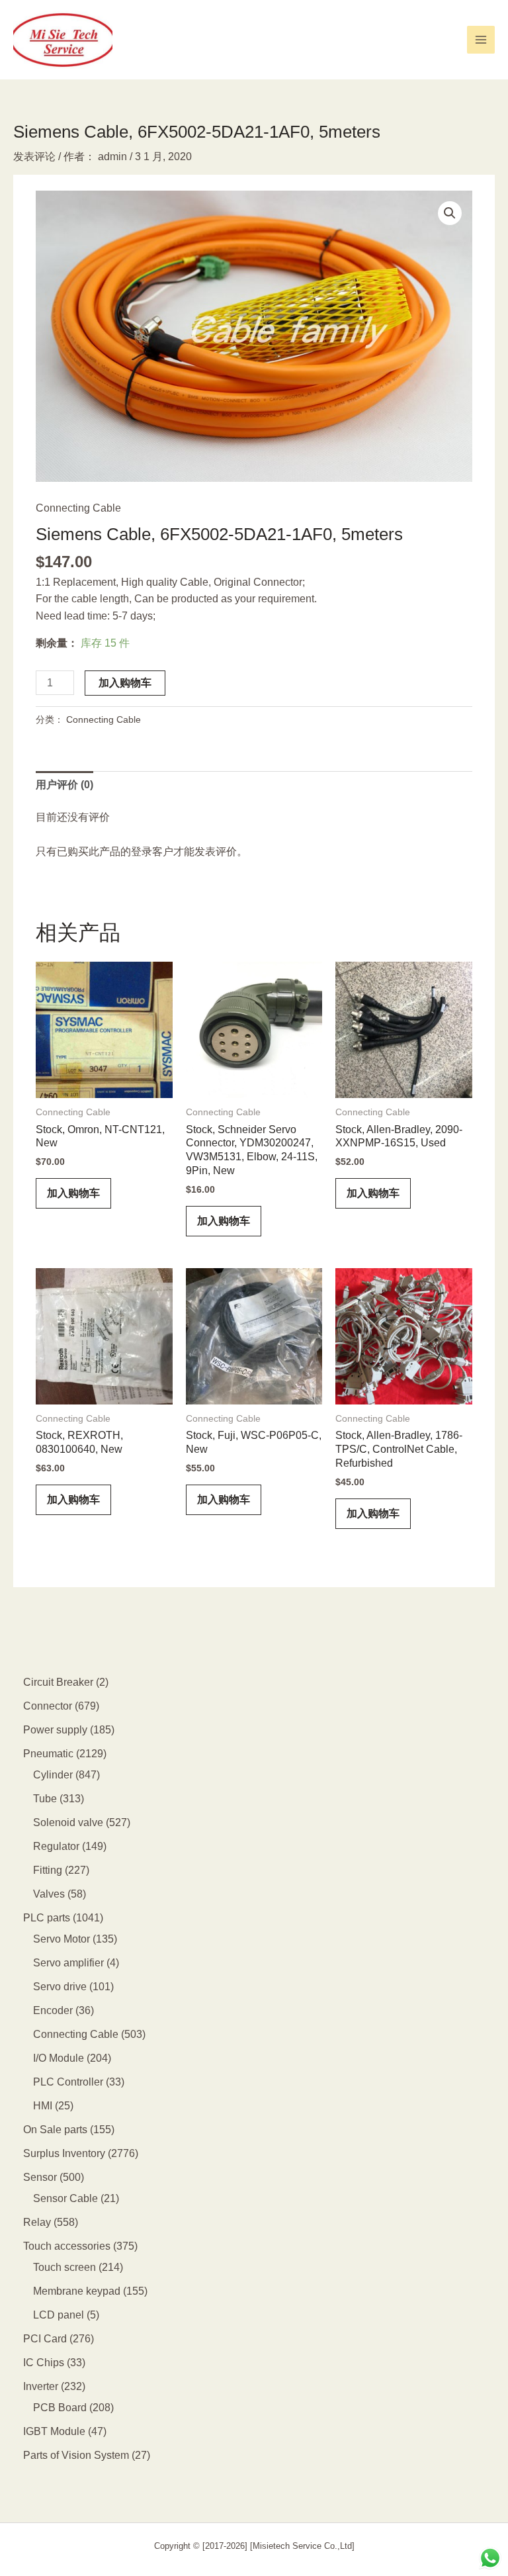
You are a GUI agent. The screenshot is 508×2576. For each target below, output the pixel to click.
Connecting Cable (78, 508)
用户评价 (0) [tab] (64, 785)
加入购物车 (125, 683)
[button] (450, 213)
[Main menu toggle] (481, 40)
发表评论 (34, 157)
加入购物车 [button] (73, 1193)
